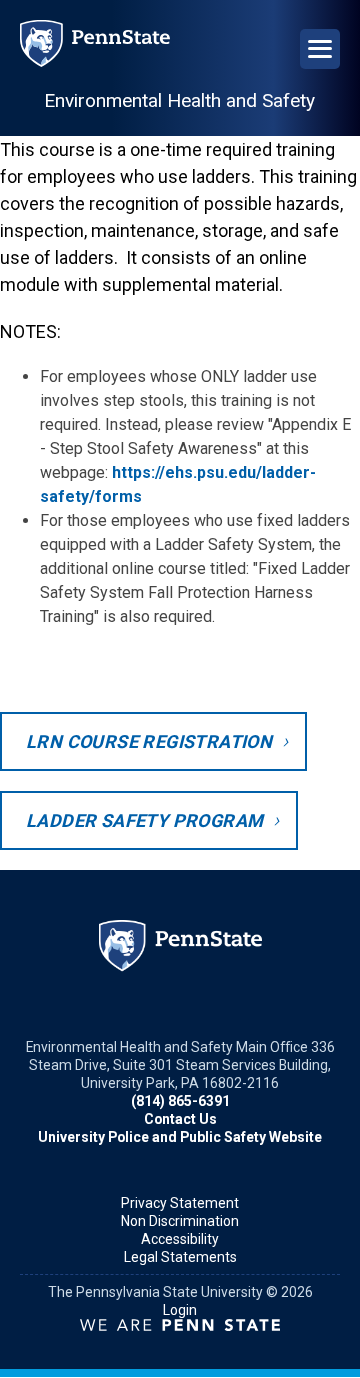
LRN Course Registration (149, 741)
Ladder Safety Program (144, 820)
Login (180, 1310)
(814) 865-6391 (180, 1101)
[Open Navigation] (320, 49)
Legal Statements (180, 1257)
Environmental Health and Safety (179, 100)
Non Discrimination (180, 1221)
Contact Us (180, 1119)
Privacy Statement (180, 1203)
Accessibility (180, 1239)
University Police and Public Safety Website (180, 1137)
